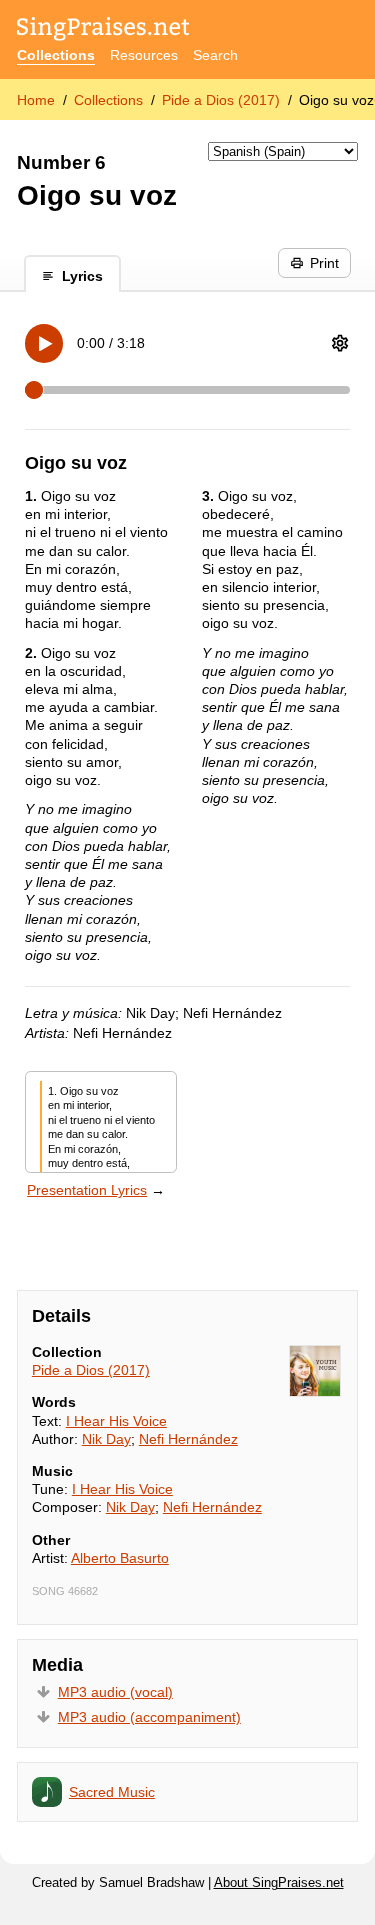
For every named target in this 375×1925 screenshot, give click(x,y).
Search (215, 55)
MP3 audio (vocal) (115, 1692)
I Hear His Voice (116, 1421)
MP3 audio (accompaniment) (149, 1717)
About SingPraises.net (279, 1883)
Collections (56, 55)
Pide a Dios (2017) (221, 100)
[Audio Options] (340, 343)
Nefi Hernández (188, 1439)
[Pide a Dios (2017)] (315, 1371)
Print (324, 263)
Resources (144, 55)
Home (36, 100)
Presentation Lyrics (87, 1190)
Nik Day (106, 1439)
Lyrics (82, 276)
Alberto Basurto (120, 1558)
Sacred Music (112, 1792)
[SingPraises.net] (103, 30)
